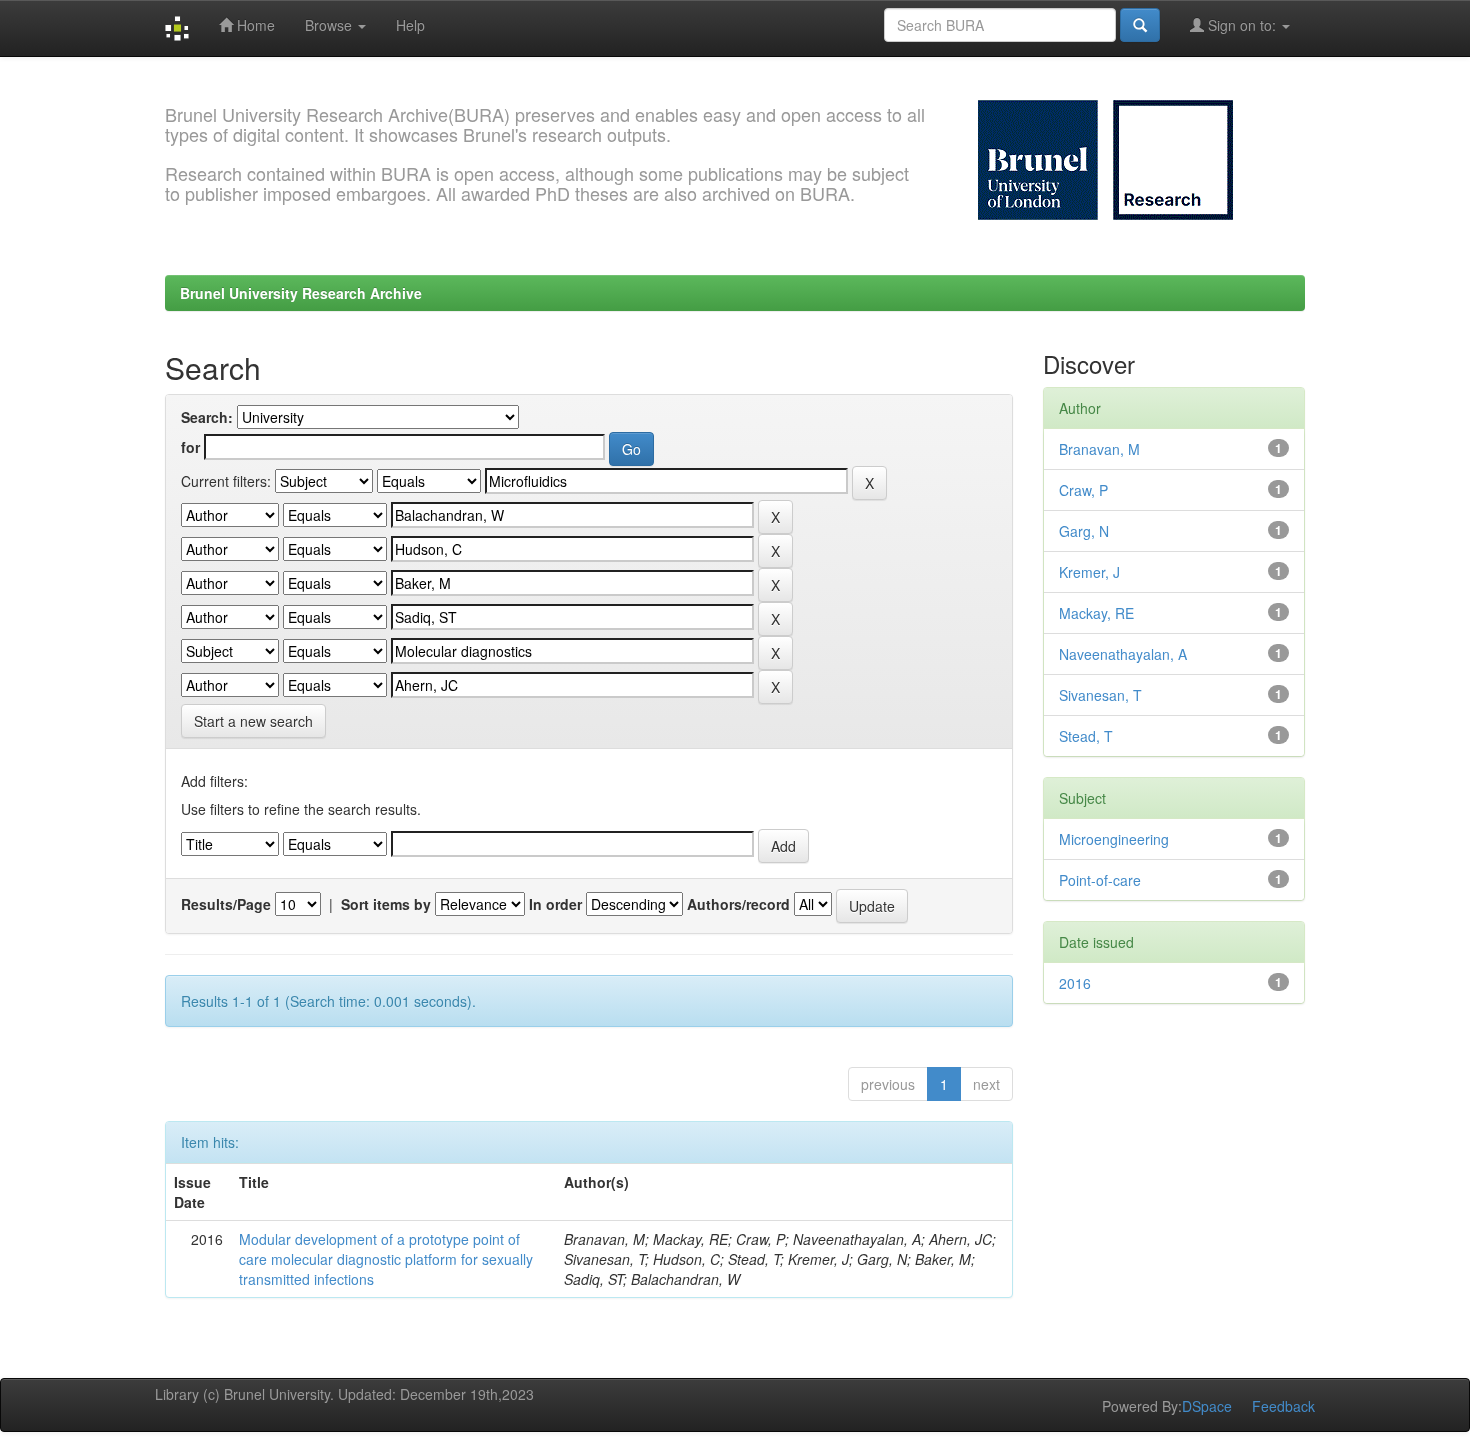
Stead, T (1086, 736)
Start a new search (253, 721)
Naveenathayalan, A (1123, 654)
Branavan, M (1099, 449)
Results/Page (226, 904)
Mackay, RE (1096, 613)
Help (410, 25)
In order (555, 904)
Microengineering (1114, 839)
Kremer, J (1089, 572)
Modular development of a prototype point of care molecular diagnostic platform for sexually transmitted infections (386, 1259)
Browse (330, 25)
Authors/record (738, 904)
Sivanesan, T (1100, 695)
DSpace (1207, 1406)
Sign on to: (1242, 25)
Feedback (1283, 1406)
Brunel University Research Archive (301, 293)
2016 (1075, 983)
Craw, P (1083, 490)
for (190, 447)
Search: (207, 417)
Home (254, 25)
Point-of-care (1100, 880)
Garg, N (1084, 531)
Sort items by (386, 904)
